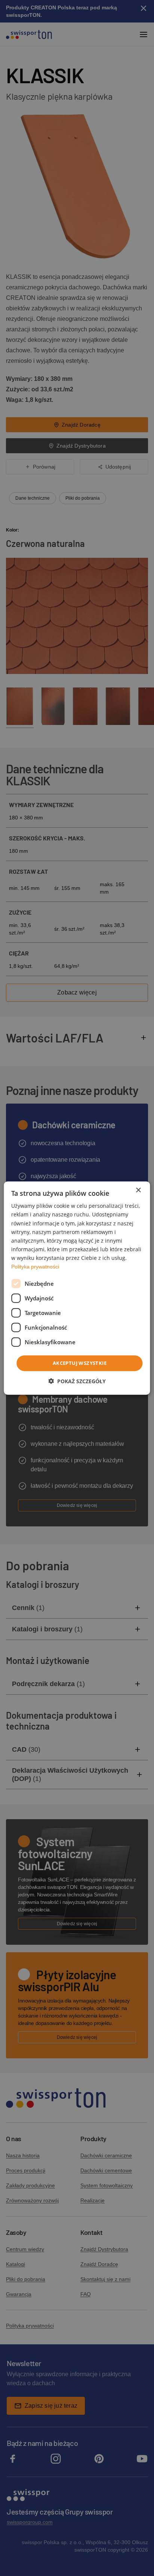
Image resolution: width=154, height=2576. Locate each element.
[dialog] (77, 1288)
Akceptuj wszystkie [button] (80, 1363)
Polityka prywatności (35, 1267)
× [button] (138, 1190)
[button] (77, 1381)
